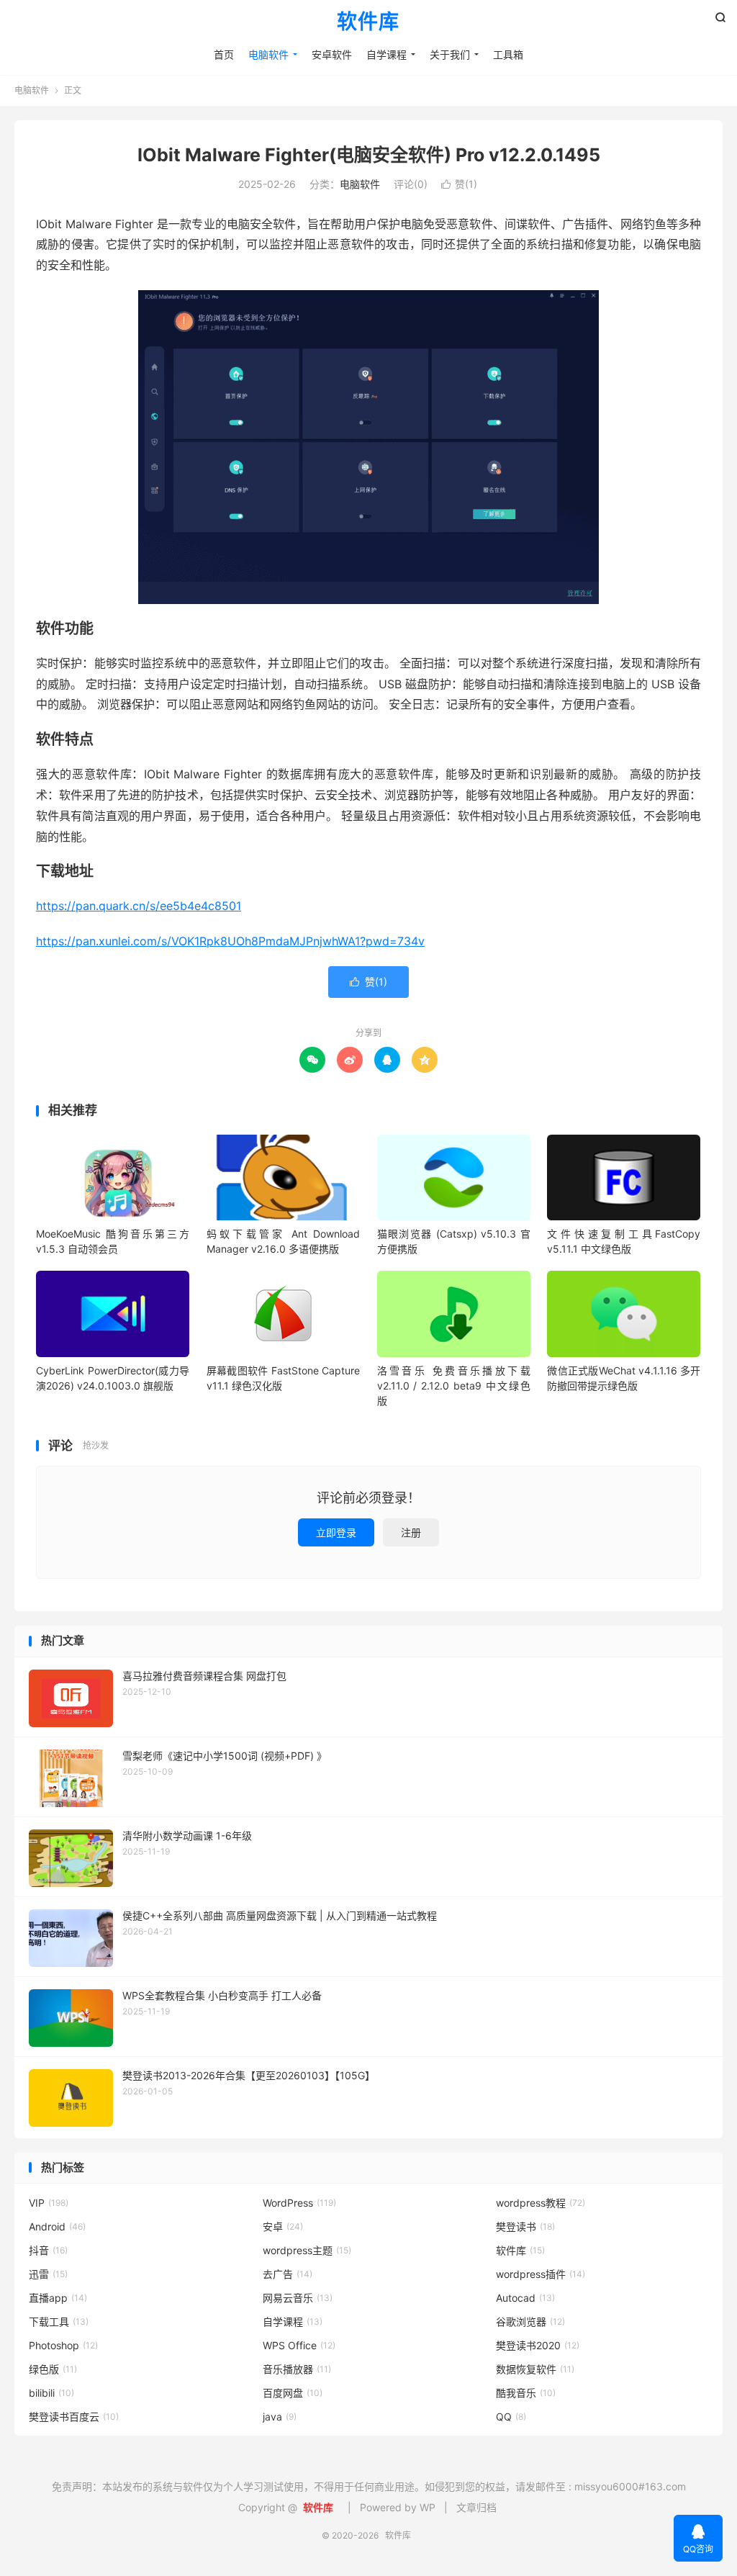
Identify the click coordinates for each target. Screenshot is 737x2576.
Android (57, 2226)
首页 (224, 54)
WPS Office (299, 2345)
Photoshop (63, 2345)
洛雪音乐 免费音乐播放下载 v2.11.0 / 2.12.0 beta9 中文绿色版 (454, 1386)
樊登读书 (525, 2226)
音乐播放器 (297, 2369)
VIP (49, 2203)
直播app (58, 2298)
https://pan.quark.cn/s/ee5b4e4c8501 (139, 906)
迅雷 (48, 2274)
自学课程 (386, 54)
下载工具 (59, 2321)
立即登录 (336, 1532)
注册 (411, 1532)
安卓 (283, 2226)
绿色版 (53, 2369)
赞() (459, 184)
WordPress (299, 2203)
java (280, 2417)
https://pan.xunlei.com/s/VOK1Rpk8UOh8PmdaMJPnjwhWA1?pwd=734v (230, 941)
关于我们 (450, 54)
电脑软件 (268, 54)
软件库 (368, 22)
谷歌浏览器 (530, 2321)
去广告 (288, 2274)
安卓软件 (332, 54)
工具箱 (508, 54)
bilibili (51, 2393)
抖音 (48, 2250)
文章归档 (476, 2507)
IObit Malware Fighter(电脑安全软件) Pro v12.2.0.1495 (369, 155)
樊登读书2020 (538, 2345)
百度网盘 (293, 2393)
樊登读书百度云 (74, 2417)
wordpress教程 (541, 2203)
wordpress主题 (307, 2250)
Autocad (525, 2298)
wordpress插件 (541, 2274)
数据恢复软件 (535, 2369)
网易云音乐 (298, 2298)
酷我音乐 (526, 2393)
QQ (511, 2417)
